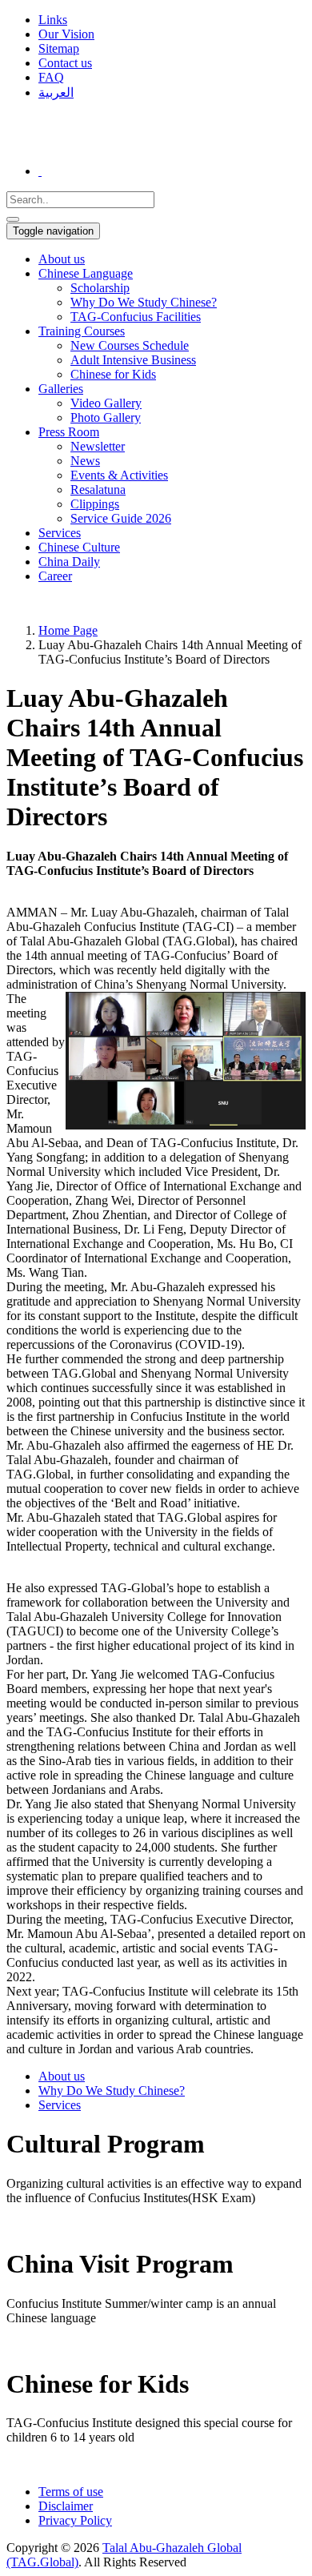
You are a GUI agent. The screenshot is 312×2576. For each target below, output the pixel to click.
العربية (56, 92)
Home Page (68, 630)
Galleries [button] (61, 389)
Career (55, 576)
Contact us (65, 63)
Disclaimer (66, 2506)
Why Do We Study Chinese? (112, 2090)
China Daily (69, 562)
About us (62, 259)
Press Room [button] (69, 432)
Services (60, 533)
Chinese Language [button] (86, 273)
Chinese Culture (79, 547)
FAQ (51, 77)
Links (53, 20)
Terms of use (71, 2492)
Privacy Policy (75, 2520)
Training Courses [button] (82, 331)
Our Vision (66, 34)
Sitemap (59, 48)
